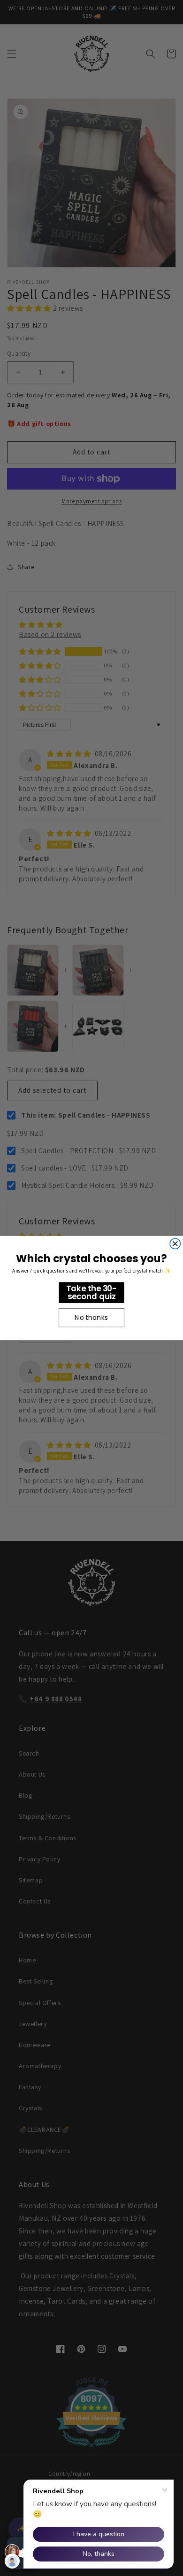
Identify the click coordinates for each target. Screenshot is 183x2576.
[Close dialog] (175, 1244)
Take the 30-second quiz (91, 1292)
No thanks (91, 1317)
